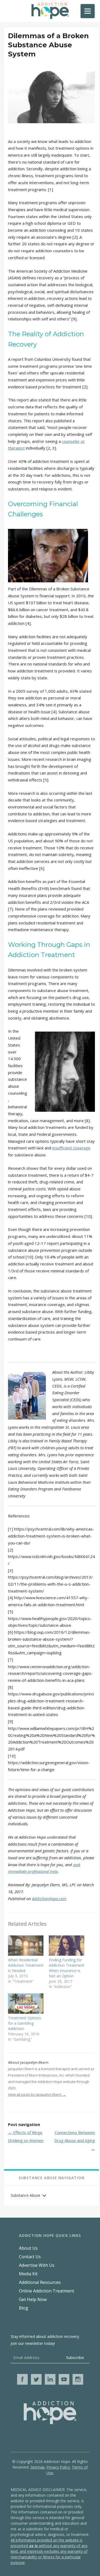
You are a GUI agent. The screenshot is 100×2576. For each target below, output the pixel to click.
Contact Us (30, 2257)
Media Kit (28, 2274)
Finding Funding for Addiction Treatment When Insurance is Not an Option (67, 1968)
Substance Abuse (25, 2195)
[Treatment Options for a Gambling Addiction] (26, 2004)
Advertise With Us (37, 2265)
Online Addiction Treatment (47, 2291)
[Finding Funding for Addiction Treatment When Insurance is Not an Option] (67, 1946)
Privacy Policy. (59, 2467)
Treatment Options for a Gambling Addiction (25, 2023)
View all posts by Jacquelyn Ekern (37, 2094)
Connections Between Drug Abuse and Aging (75, 2140)
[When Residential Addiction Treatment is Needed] (26, 1946)
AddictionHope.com (49, 1899)
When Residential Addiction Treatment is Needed (26, 1965)
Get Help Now (33, 2299)
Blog (24, 2308)
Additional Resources (40, 2282)
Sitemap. (38, 2467)
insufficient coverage (71, 1148)
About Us (28, 2248)
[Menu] (88, 11)
